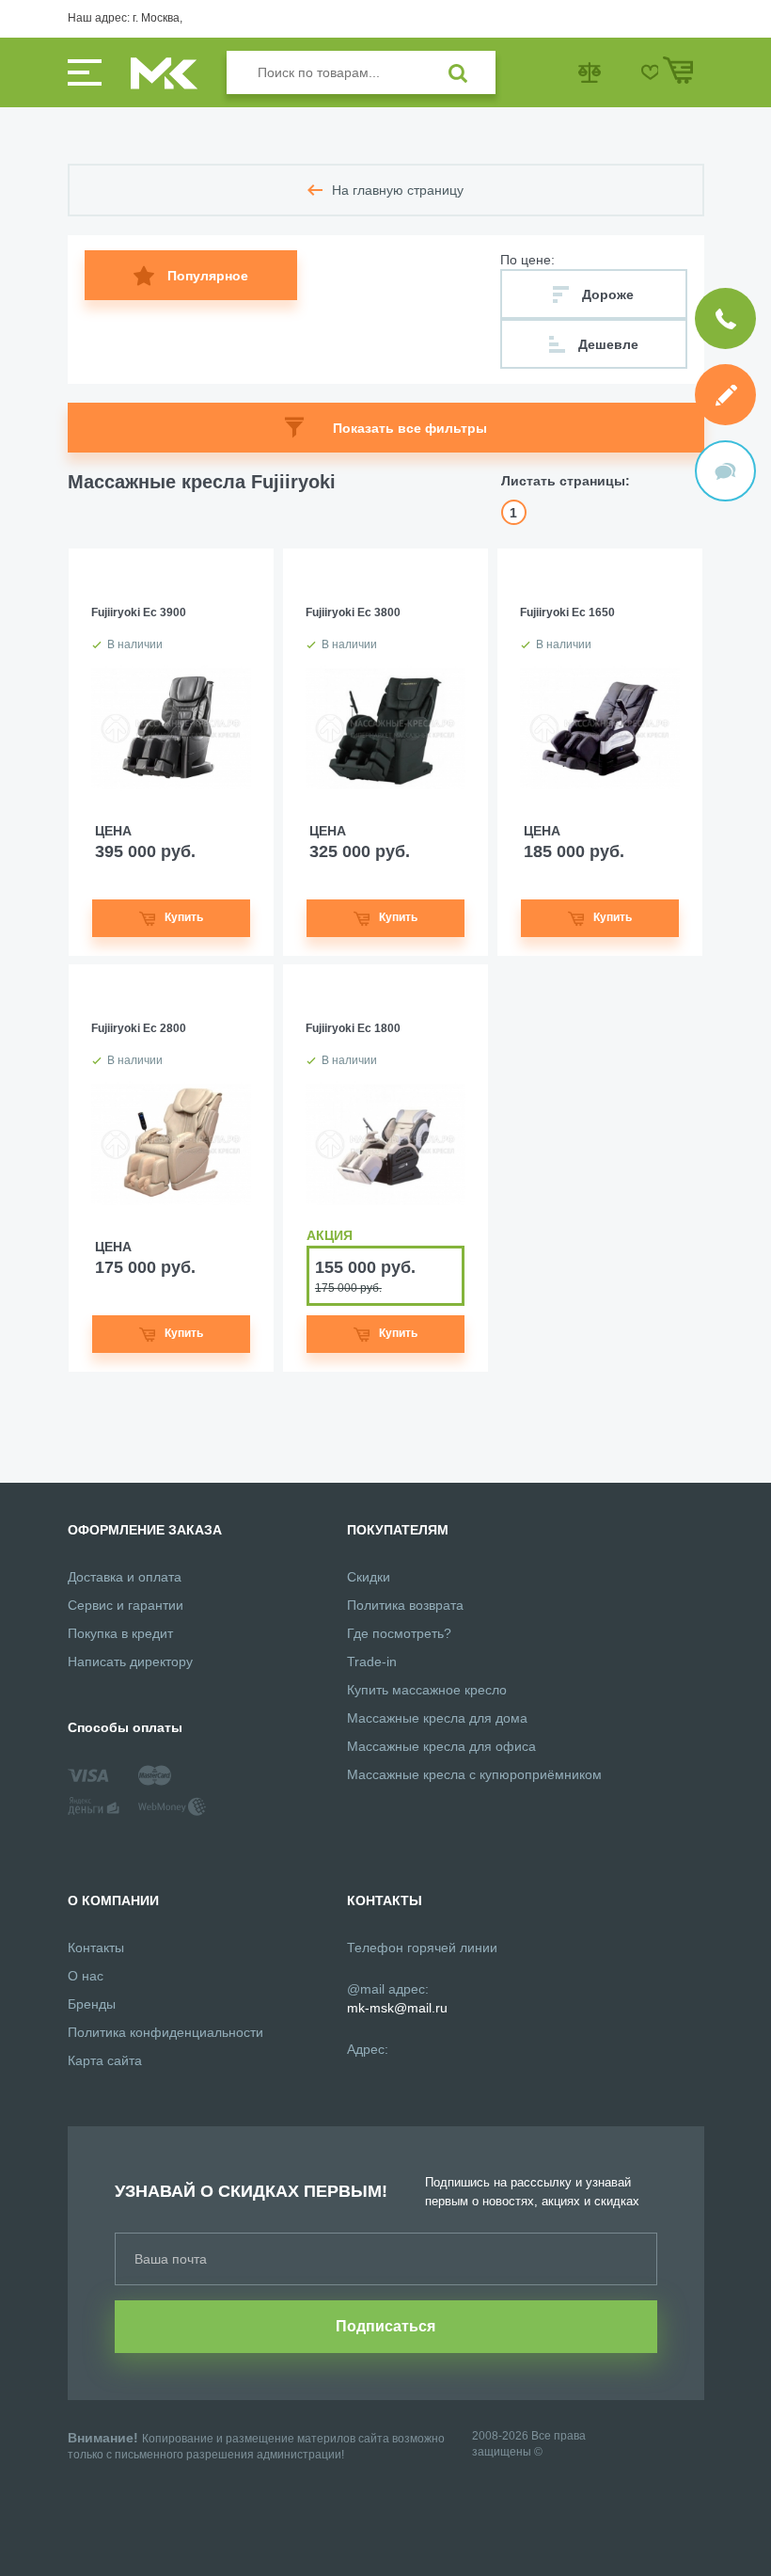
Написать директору (130, 1662)
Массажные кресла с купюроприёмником (474, 1774)
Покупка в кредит (120, 1633)
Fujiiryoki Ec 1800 (353, 1028)
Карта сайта (105, 2060)
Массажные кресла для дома (437, 1718)
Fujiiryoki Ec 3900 (139, 612)
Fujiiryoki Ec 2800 (139, 1028)
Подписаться (385, 2326)
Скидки (369, 1577)
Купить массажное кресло (427, 1690)
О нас (86, 1976)
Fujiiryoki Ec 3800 (353, 612)
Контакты (96, 1948)
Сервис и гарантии (126, 1605)
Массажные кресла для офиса (441, 1746)
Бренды (92, 2004)
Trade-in (372, 1662)
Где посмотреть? (399, 1633)
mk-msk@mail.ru (397, 2008)
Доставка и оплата (125, 1577)
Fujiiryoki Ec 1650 (567, 612)
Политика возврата (405, 1605)
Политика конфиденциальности (165, 2032)
